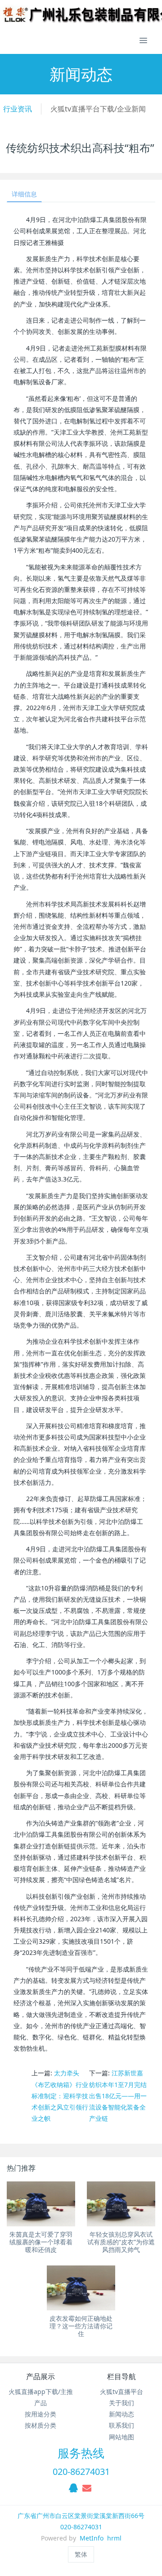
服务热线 (81, 2453)
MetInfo (92, 2538)
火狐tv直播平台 (121, 2392)
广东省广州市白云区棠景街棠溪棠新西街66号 (81, 2516)
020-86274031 (81, 2472)
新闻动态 (121, 2414)
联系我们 (121, 2425)
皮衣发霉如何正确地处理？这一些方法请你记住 (81, 2326)
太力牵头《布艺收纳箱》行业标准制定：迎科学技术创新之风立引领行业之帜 (60, 2096)
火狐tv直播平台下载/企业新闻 (98, 109)
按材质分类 (40, 2425)
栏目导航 (121, 2376)
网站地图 (121, 2437)
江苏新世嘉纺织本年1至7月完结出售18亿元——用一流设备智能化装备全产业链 (118, 2096)
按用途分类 (40, 2414)
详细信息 (24, 194)
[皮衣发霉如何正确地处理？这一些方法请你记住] (81, 2288)
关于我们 (121, 2403)
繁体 (81, 2554)
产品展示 (40, 2376)
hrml (114, 2538)
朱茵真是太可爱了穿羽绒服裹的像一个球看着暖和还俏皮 (41, 2242)
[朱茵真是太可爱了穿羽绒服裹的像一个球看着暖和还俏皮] (41, 2204)
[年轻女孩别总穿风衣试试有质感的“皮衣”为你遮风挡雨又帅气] (121, 2204)
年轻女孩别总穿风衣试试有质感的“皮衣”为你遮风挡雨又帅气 (121, 2242)
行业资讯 (18, 109)
